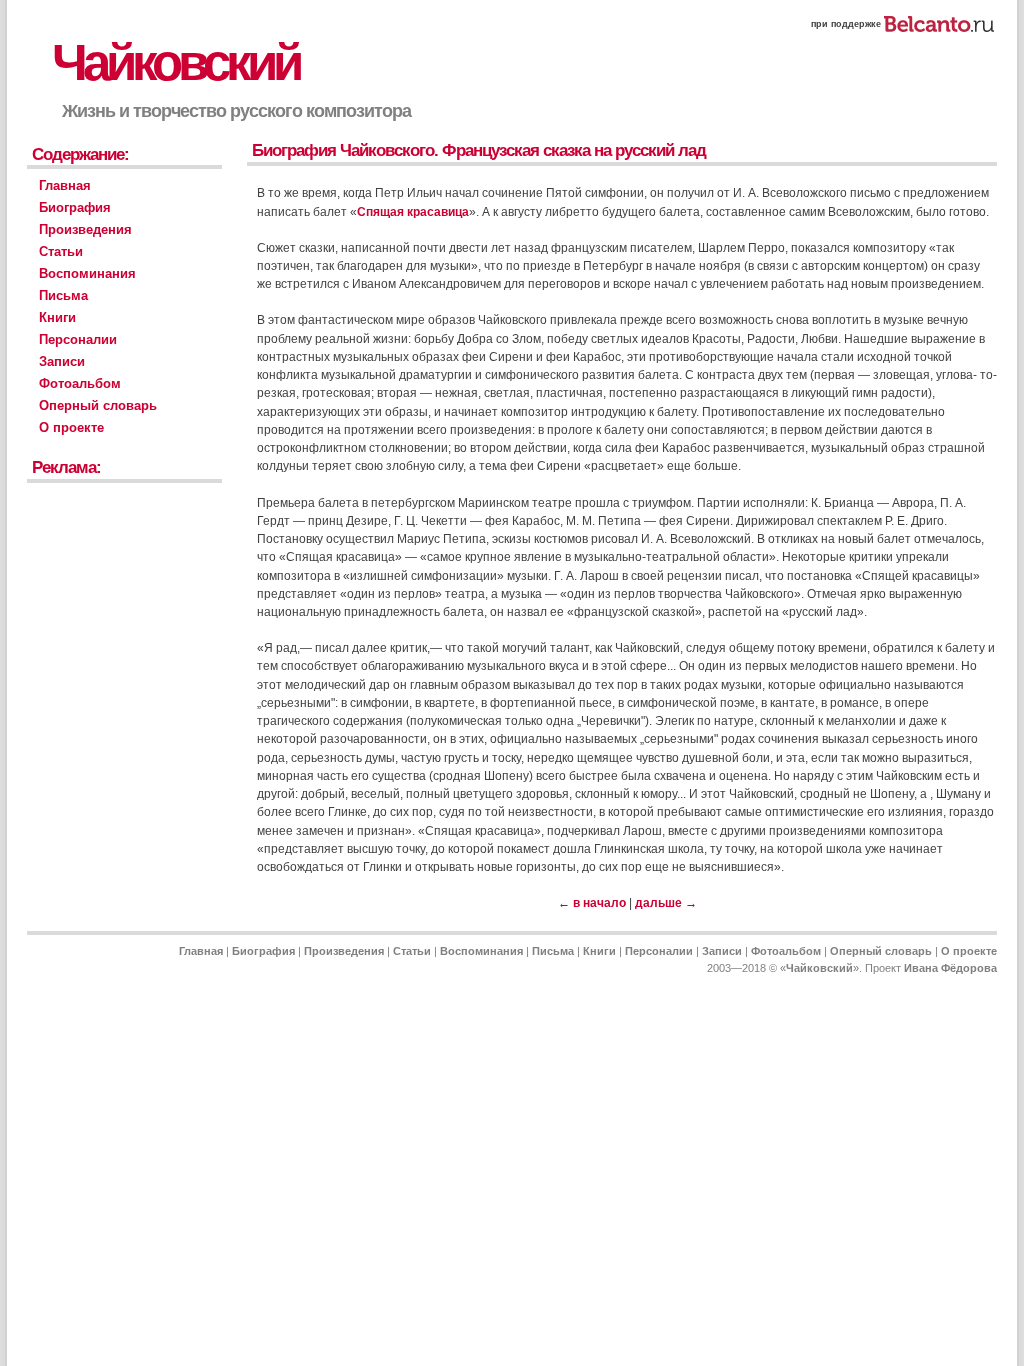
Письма (63, 295)
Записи (62, 361)
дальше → (666, 903)
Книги (57, 317)
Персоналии (78, 339)
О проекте (71, 427)
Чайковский (175, 62)
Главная (65, 185)
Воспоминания (87, 273)
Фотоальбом (80, 383)
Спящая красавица (413, 212)
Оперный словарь (98, 405)
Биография (75, 207)
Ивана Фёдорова (950, 968)
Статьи (61, 251)
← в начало (592, 903)
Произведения (85, 229)
